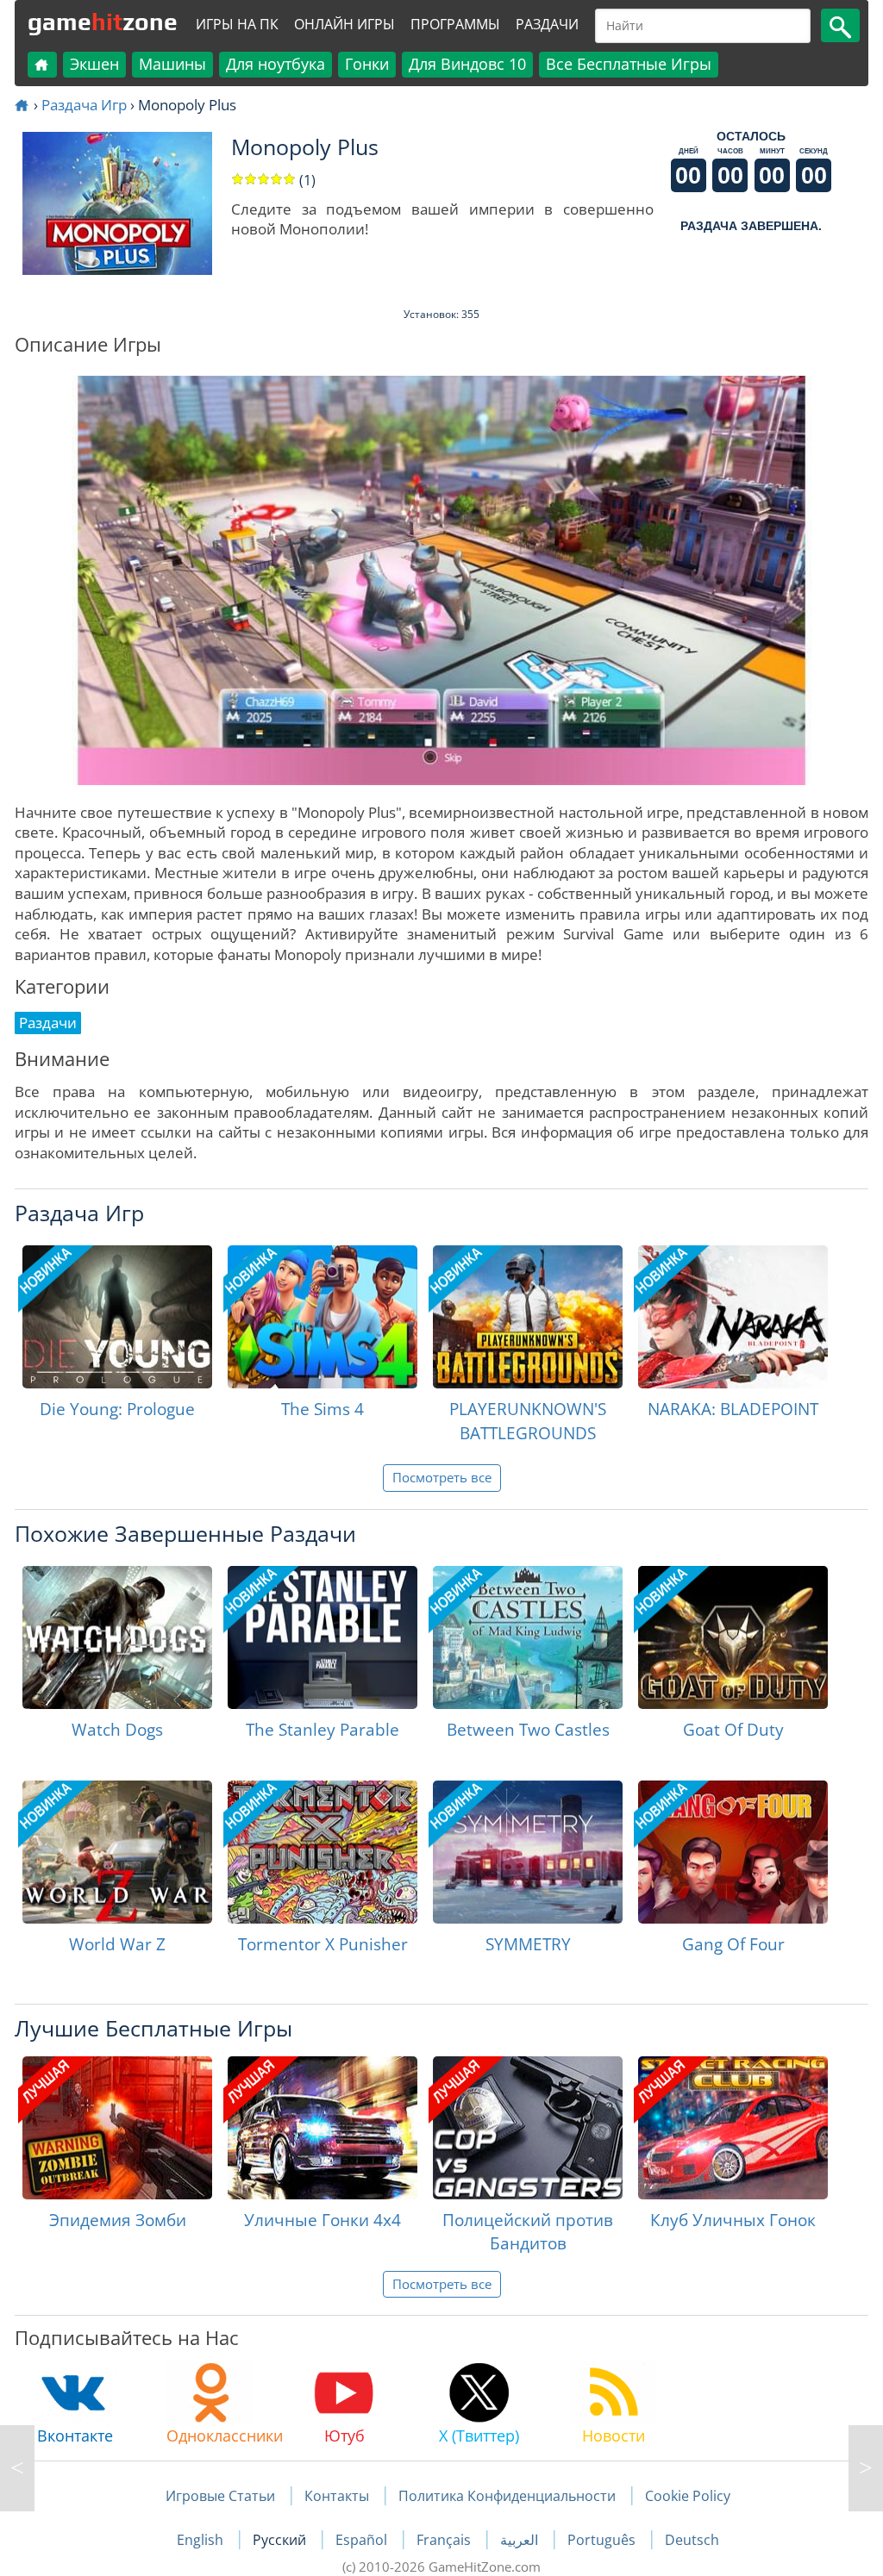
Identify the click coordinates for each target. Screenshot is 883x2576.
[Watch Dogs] (117, 1637)
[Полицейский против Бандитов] (528, 2128)
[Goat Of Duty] (733, 1637)
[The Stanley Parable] (323, 1637)
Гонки (367, 64)
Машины (172, 64)
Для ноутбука (276, 64)
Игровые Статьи (220, 2496)
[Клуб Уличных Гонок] (733, 2128)
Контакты (337, 2496)
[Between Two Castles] (528, 1637)
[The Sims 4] (323, 1317)
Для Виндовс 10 (467, 64)
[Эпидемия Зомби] (117, 2128)
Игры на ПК (237, 24)
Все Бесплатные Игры (629, 64)
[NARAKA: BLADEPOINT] (733, 1317)
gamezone (103, 22)
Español (363, 2540)
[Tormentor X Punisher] (323, 1852)
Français (445, 2540)
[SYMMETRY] (528, 1852)
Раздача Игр (84, 105)
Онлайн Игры (344, 24)
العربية (521, 2540)
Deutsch (692, 2540)
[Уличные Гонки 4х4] (323, 2128)
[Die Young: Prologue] (117, 1317)
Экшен (94, 64)
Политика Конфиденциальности (507, 2496)
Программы (455, 24)
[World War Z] (117, 1852)
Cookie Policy (688, 2496)
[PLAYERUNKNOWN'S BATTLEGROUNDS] (528, 1317)
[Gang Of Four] (733, 1852)
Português (603, 2540)
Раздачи (547, 24)
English (202, 2540)
